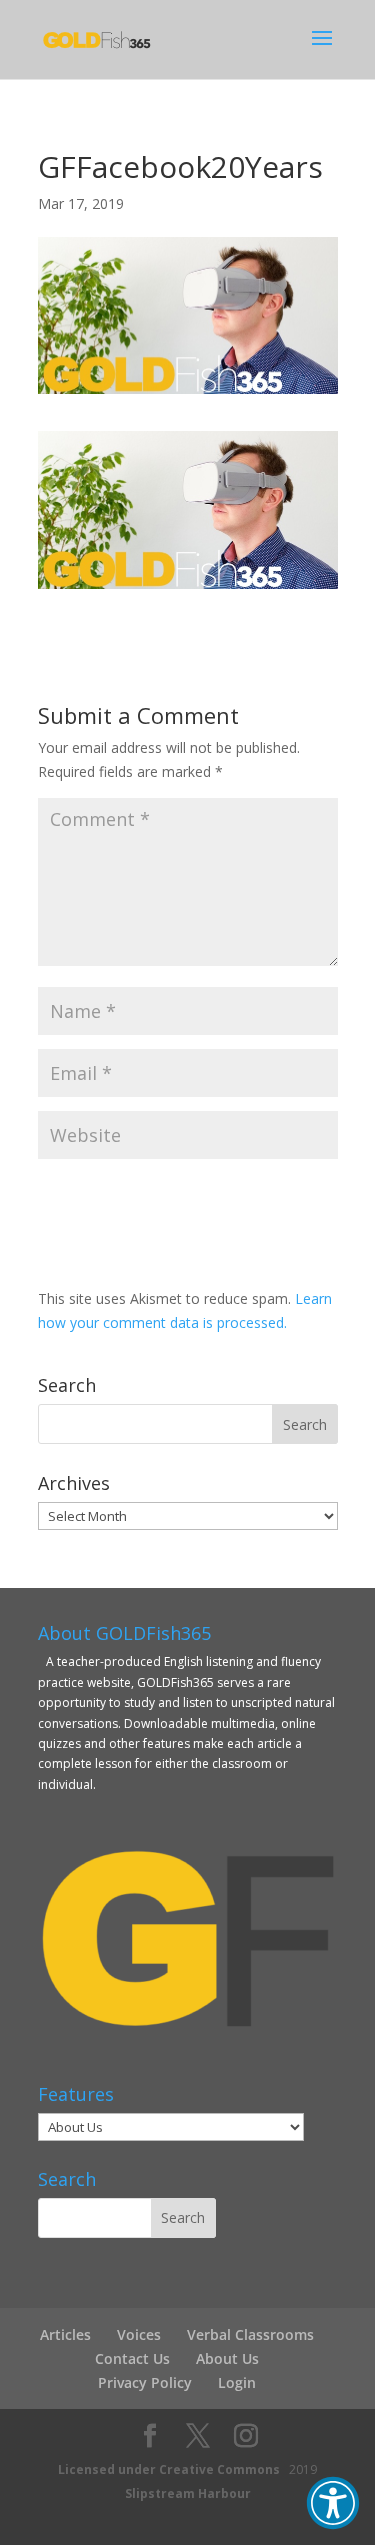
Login (237, 2382)
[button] (333, 2503)
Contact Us (132, 2358)
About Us (227, 2358)
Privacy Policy (145, 2382)
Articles (65, 2334)
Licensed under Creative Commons (169, 2469)
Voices (139, 2334)
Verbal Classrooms (250, 2334)
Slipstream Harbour (188, 2493)
